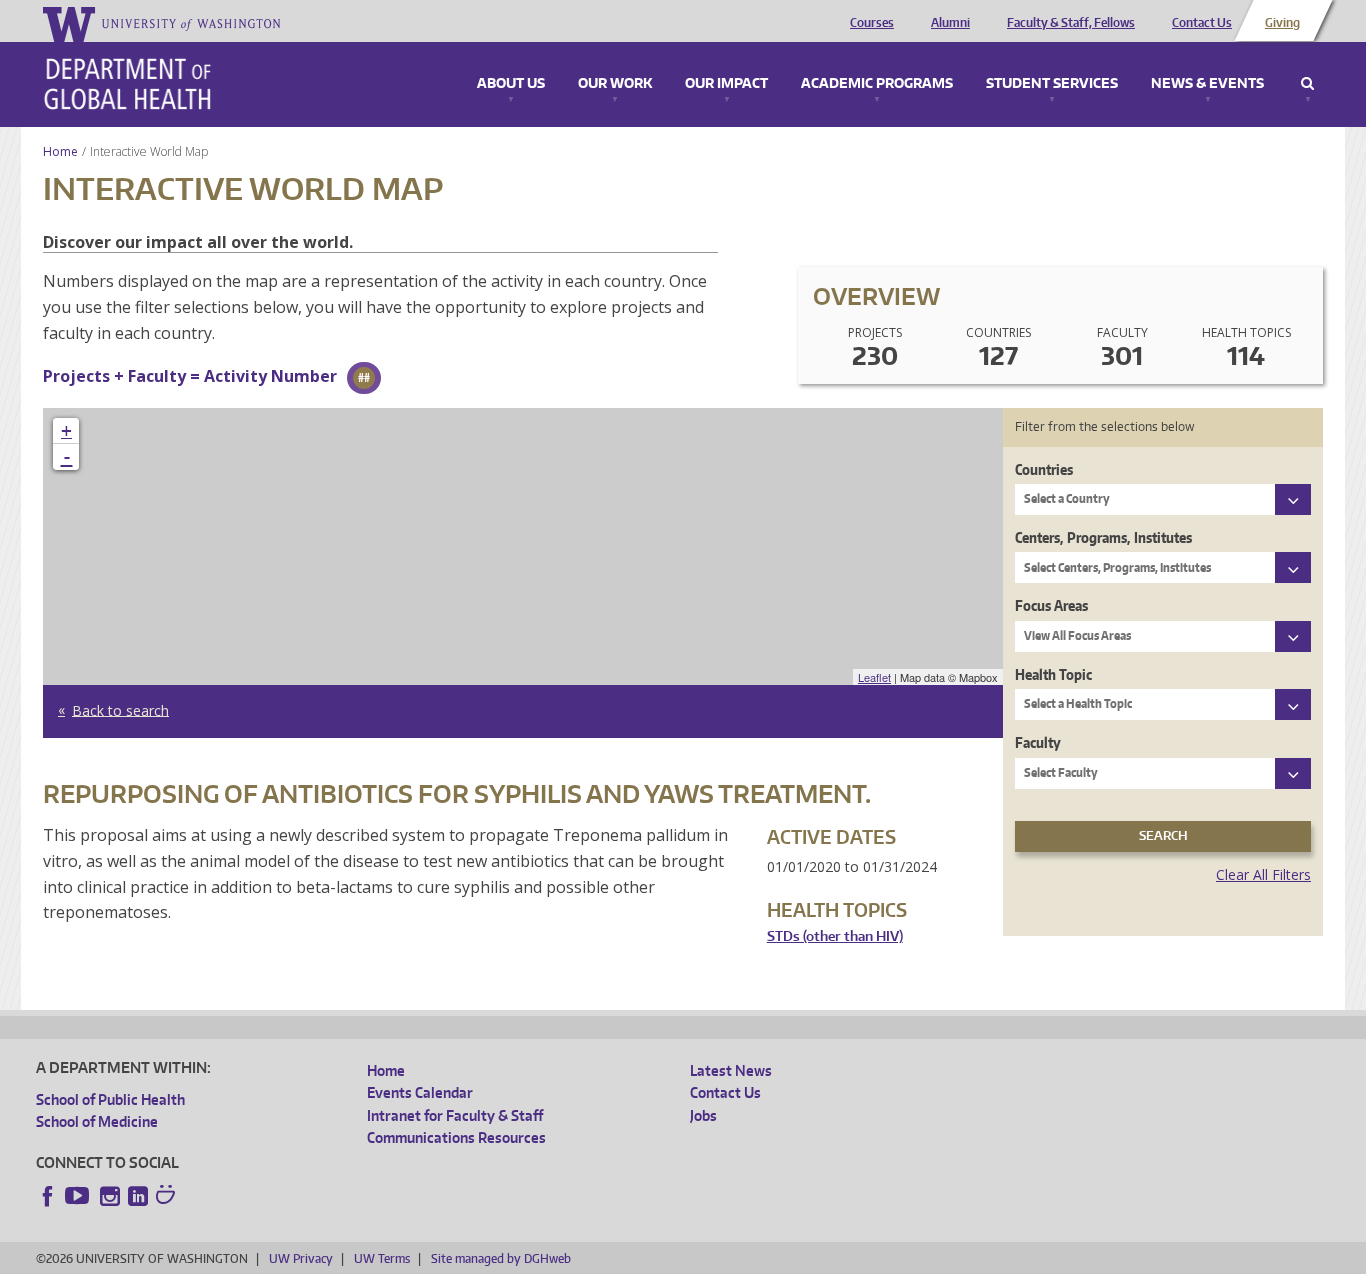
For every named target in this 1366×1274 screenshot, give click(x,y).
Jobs (703, 1115)
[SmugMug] (168, 1197)
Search (1307, 84)
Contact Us (1202, 23)
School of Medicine (97, 1121)
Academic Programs (877, 84)
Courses (872, 23)
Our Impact (726, 84)
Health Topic (1053, 674)
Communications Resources (456, 1137)
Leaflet (874, 677)
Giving (1282, 23)
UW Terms (382, 1258)
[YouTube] (79, 1196)
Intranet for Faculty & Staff (455, 1115)
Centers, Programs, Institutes (1103, 537)
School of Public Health (110, 1099)
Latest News (731, 1070)
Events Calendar (420, 1092)
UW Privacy (301, 1258)
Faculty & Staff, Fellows (1071, 23)
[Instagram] (110, 1196)
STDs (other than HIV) (835, 936)
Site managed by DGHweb (501, 1258)
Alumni (950, 23)
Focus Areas (1051, 605)
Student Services (1052, 84)
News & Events (1207, 84)
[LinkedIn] (138, 1196)
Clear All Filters (1263, 874)
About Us (511, 84)
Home (60, 151)
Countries (1044, 469)
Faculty (1038, 742)
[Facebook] (48, 1196)
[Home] (127, 84)
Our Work (615, 84)
